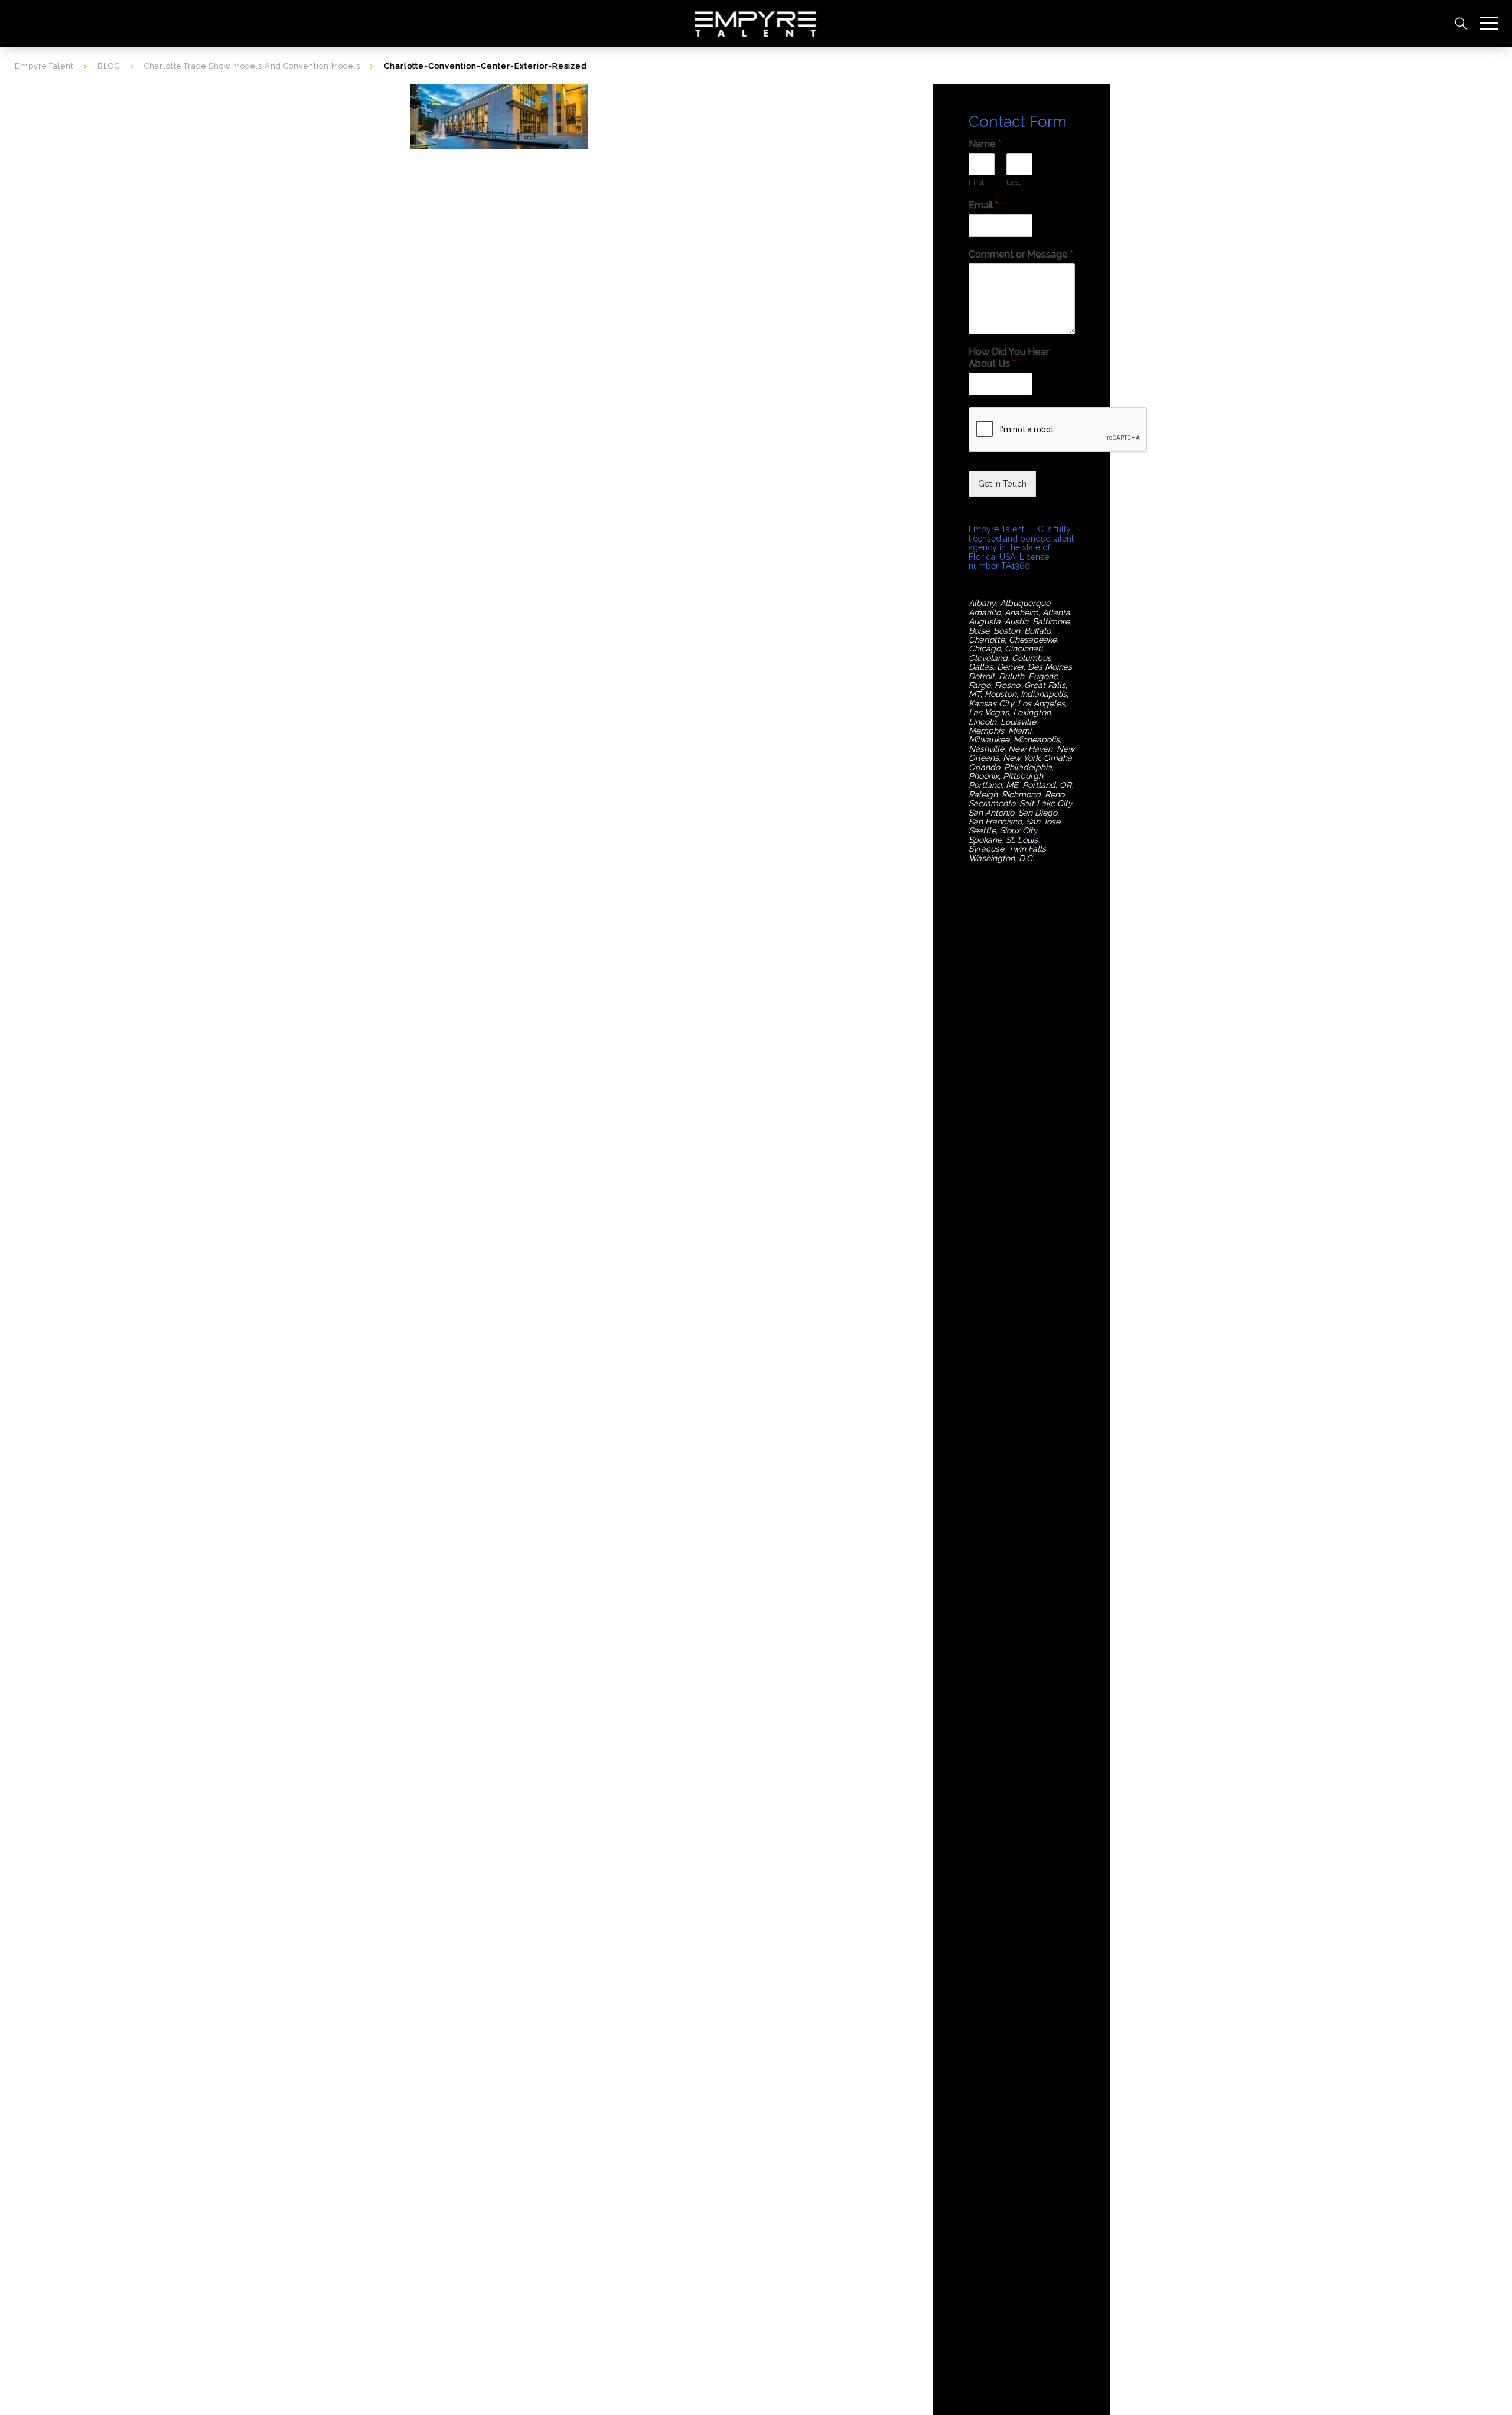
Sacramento (992, 803)
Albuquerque (1025, 603)
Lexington (1032, 712)
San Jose (1043, 822)
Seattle (982, 830)
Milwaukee (989, 739)
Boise (979, 631)
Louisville (1018, 722)
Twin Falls (1027, 849)
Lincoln (983, 722)
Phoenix (984, 776)
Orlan (979, 767)
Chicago (985, 648)
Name (985, 144)
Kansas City (991, 703)
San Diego (1038, 813)
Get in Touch (1002, 484)
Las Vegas (989, 712)
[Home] (756, 23)
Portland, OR (1047, 785)
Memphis (986, 731)
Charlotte (987, 640)
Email (983, 205)
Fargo (980, 685)
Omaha (1058, 758)
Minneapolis (1037, 739)
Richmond (1021, 794)
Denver (1010, 667)
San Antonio (991, 813)
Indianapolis (1044, 694)
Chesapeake (1033, 640)
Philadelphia (1028, 767)
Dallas (981, 667)
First (976, 182)
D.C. (1027, 858)
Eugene (1043, 676)
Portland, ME (993, 785)
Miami (1020, 731)
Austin (1016, 621)
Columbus (1032, 658)
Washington (992, 858)
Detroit (982, 676)
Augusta (985, 621)
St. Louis (1022, 840)
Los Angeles (1041, 703)
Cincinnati (1024, 648)
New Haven (1030, 749)
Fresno (1007, 685)
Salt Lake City (1046, 803)
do (995, 767)
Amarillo (985, 612)
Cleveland (988, 658)
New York (1021, 758)
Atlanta (1056, 612)
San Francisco (995, 822)
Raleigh (983, 794)
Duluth (1011, 676)
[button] (1489, 24)
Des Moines (1050, 667)
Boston (1007, 631)
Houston (1001, 694)
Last (1014, 182)
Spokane (985, 840)
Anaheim (1021, 612)
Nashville (986, 749)
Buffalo (1037, 631)
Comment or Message (1021, 254)
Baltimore (1051, 621)
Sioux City (1019, 830)
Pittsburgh (1023, 776)
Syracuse (986, 849)
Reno (1055, 794)
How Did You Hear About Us (1009, 358)
